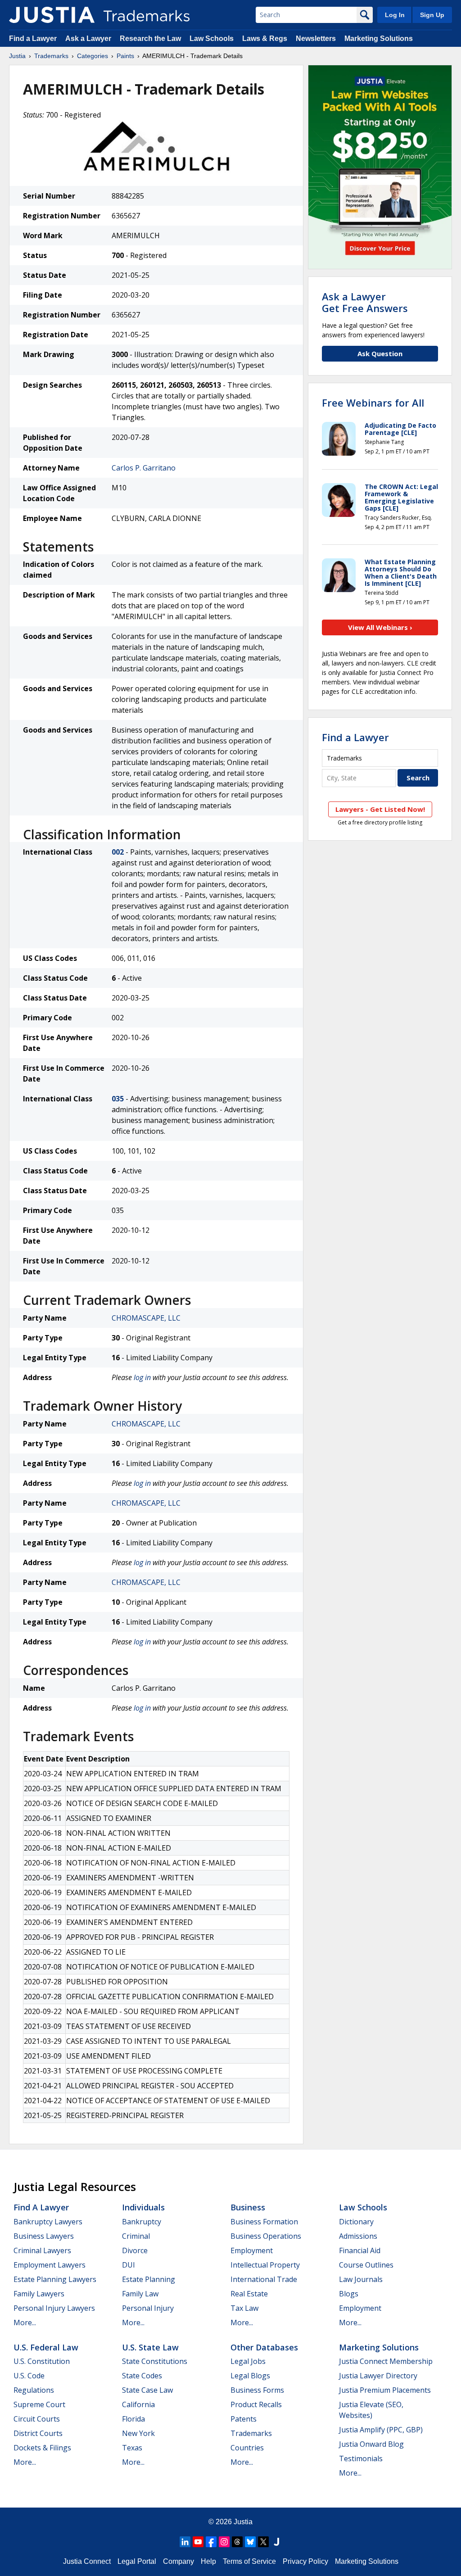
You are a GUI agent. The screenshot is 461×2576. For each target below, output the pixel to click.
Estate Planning (149, 2279)
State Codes (142, 2376)
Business (248, 2207)
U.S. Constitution (42, 2361)
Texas (132, 2448)
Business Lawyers (44, 2236)
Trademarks (51, 56)
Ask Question (380, 353)
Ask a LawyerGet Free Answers (365, 302)
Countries (247, 2448)
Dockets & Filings (42, 2448)
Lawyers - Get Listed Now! (380, 809)
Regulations (34, 2390)
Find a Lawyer (33, 38)
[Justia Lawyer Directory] (276, 2542)
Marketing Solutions (379, 38)
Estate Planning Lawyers (55, 2279)
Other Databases (264, 2347)
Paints (125, 56)
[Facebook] (211, 2542)
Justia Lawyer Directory (378, 2376)
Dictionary (356, 2222)
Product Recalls (256, 2404)
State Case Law (147, 2390)
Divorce (135, 2250)
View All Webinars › (380, 627)
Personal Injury (148, 2308)
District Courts (38, 2433)
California (138, 2404)
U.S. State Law (150, 2347)
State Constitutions (155, 2361)
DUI (129, 2265)
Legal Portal (137, 2561)
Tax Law (244, 2308)
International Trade (264, 2279)
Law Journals (361, 2279)
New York (138, 2433)
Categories (93, 56)
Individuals (143, 2207)
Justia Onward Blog (371, 2444)
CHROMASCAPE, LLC (146, 1318)
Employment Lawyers (50, 2265)
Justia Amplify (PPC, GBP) (381, 2430)
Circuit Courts (37, 2419)
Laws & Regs (265, 38)
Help (208, 2561)
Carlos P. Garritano (144, 468)
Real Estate (249, 2294)
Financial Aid (360, 2250)
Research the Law (150, 38)
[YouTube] (198, 2542)
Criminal (136, 2236)
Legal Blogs (250, 2376)
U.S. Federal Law (46, 2347)
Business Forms (257, 2390)
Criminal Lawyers (42, 2250)
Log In (395, 15)
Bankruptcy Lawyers (48, 2222)
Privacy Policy (305, 2561)
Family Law (140, 2294)
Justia (17, 56)
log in (142, 1377)
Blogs (349, 2294)
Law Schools (212, 38)
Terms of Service (249, 2561)
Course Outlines (366, 2265)
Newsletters (316, 38)
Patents (244, 2419)
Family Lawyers (39, 2294)
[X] (263, 2542)
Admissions (358, 2236)
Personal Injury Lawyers (54, 2308)
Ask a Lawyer (88, 38)
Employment (252, 2250)
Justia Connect (87, 2561)
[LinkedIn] (185, 2542)
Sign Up (432, 15)
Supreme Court (39, 2404)
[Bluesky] (250, 2542)
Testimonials (361, 2458)
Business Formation (264, 2222)
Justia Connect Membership (386, 2361)
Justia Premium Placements (385, 2390)
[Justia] (52, 15)
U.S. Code (29, 2376)
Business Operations (266, 2236)
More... (25, 2322)
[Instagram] (224, 2542)
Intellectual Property (265, 2265)
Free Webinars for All (373, 403)
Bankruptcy (142, 2222)
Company (179, 2561)
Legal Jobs (248, 2361)
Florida (133, 2419)
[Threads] (237, 2542)
